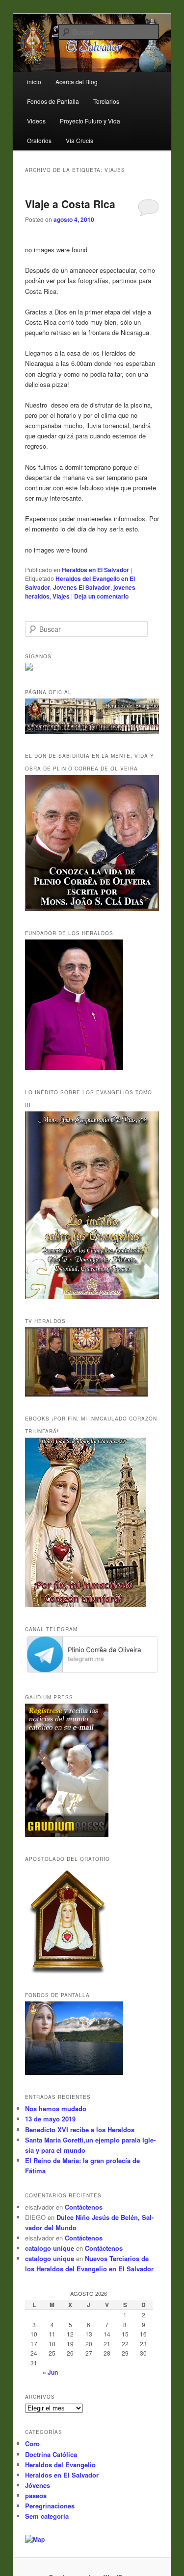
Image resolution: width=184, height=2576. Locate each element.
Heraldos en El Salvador (95, 570)
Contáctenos (84, 2207)
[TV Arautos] (86, 1394)
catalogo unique (50, 2248)
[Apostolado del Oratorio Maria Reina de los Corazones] (69, 1971)
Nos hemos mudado (56, 2108)
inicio (34, 82)
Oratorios (39, 140)
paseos (36, 2495)
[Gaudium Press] (67, 1834)
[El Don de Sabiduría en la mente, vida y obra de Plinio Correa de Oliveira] (92, 909)
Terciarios (106, 101)
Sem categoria (47, 2516)
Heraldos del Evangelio (60, 2465)
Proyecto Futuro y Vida (90, 121)
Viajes (61, 596)
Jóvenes (38, 2485)
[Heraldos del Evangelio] (92, 731)
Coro (32, 2444)
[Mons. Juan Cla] (74, 1068)
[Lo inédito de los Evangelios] (92, 1297)
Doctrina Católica (51, 2454)
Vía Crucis (79, 140)
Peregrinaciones (50, 2506)
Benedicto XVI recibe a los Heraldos (80, 2130)
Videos (36, 121)
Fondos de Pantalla (53, 101)
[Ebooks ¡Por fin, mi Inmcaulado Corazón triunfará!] (86, 1605)
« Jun (50, 2372)
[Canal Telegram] (92, 1673)
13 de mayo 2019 (50, 2119)
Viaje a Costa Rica (70, 204)
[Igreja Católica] (74, 2072)
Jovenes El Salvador (82, 587)
